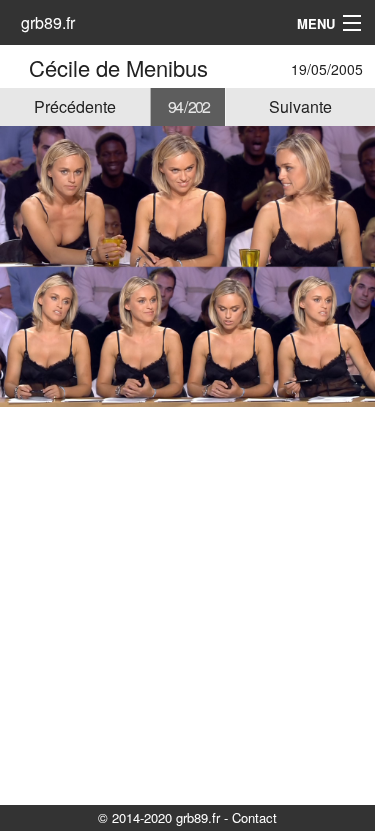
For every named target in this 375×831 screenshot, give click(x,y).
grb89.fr (48, 22)
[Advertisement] (187, 604)
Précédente (75, 106)
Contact (254, 817)
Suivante (300, 106)
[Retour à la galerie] (17, 67)
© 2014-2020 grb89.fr (159, 817)
